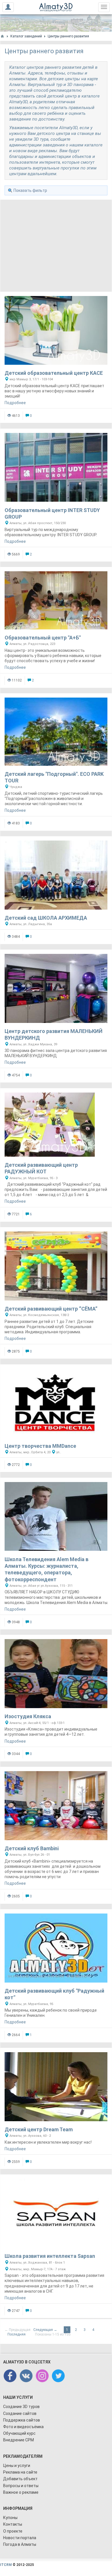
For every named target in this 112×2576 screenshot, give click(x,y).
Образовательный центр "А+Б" (43, 638)
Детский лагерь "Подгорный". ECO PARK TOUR (54, 777)
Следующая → (45, 2330)
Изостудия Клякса (28, 1716)
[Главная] (2, 36)
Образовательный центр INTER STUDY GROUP (52, 513)
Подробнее (15, 403)
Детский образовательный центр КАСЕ (54, 373)
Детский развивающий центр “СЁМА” (51, 1309)
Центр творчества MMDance (40, 1446)
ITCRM (6, 2565)
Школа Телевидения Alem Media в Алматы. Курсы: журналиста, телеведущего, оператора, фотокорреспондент (47, 1569)
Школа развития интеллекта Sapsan (50, 2256)
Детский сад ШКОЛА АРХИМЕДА (46, 918)
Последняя (17, 2334)
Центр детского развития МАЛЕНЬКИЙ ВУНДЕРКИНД (54, 1034)
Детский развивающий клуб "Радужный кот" (54, 1994)
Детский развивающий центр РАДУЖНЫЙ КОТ (41, 1168)
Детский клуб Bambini (32, 1848)
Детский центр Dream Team (39, 2129)
